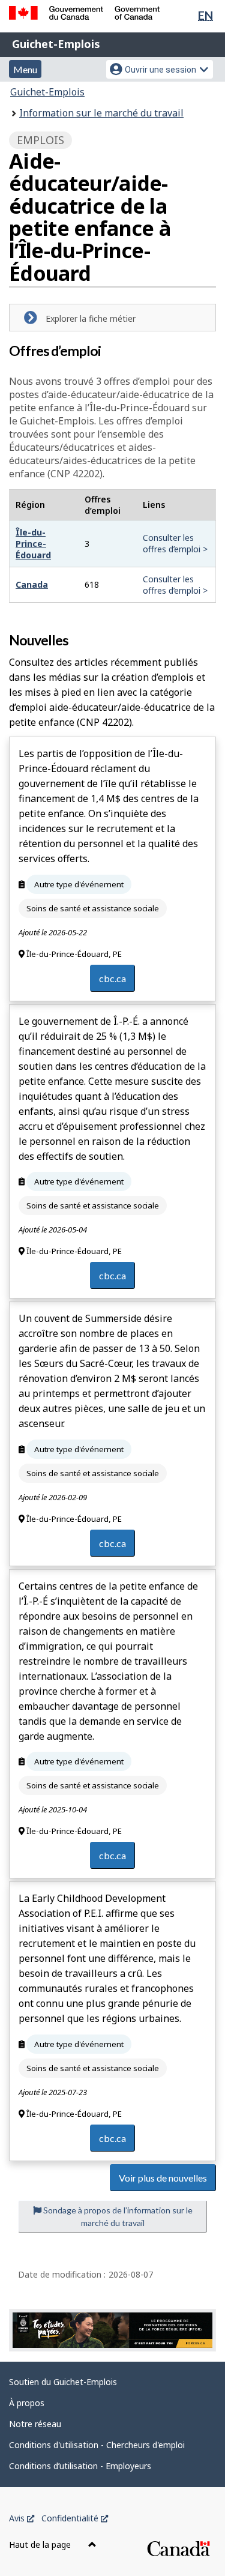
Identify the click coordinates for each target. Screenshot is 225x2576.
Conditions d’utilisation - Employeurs (80, 2466)
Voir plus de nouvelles (163, 2178)
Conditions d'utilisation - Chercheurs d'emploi (97, 2445)
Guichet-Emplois (56, 44)
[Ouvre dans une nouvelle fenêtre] (112, 2330)
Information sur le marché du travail (101, 113)
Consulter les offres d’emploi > (175, 543)
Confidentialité (75, 2518)
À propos (27, 2403)
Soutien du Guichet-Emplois (63, 2382)
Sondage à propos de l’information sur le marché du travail (117, 2216)
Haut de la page (41, 2544)
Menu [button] (25, 69)
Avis (22, 2518)
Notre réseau (35, 2424)
